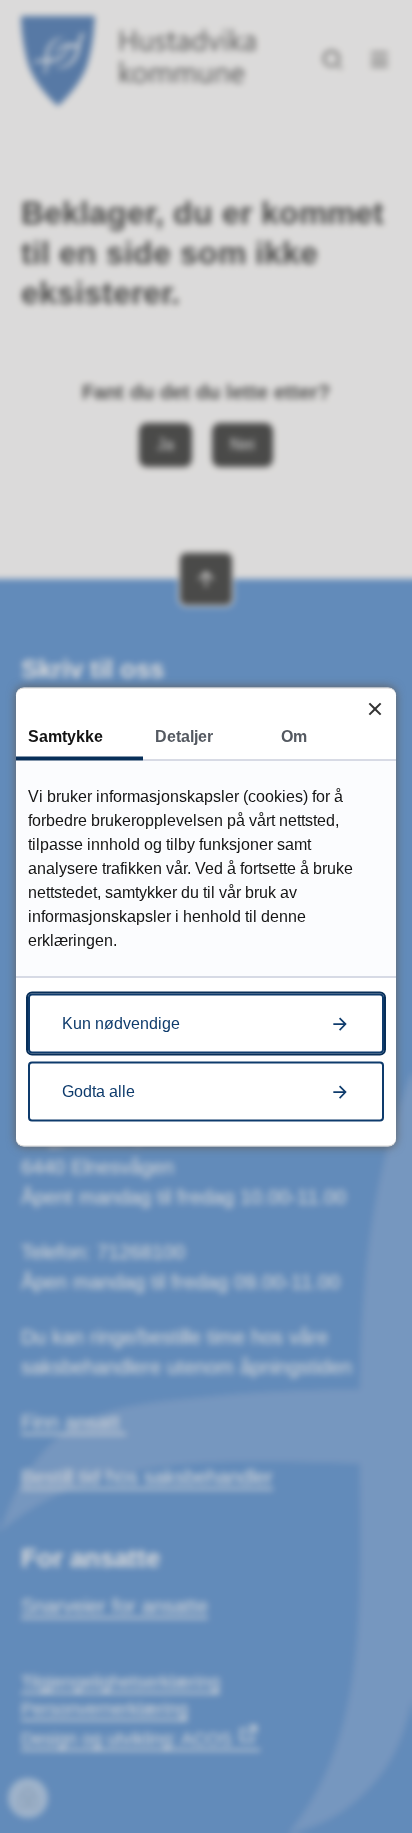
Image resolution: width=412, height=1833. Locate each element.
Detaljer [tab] (184, 735)
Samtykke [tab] (65, 735)
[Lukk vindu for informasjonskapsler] (374, 708)
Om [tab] (294, 735)
